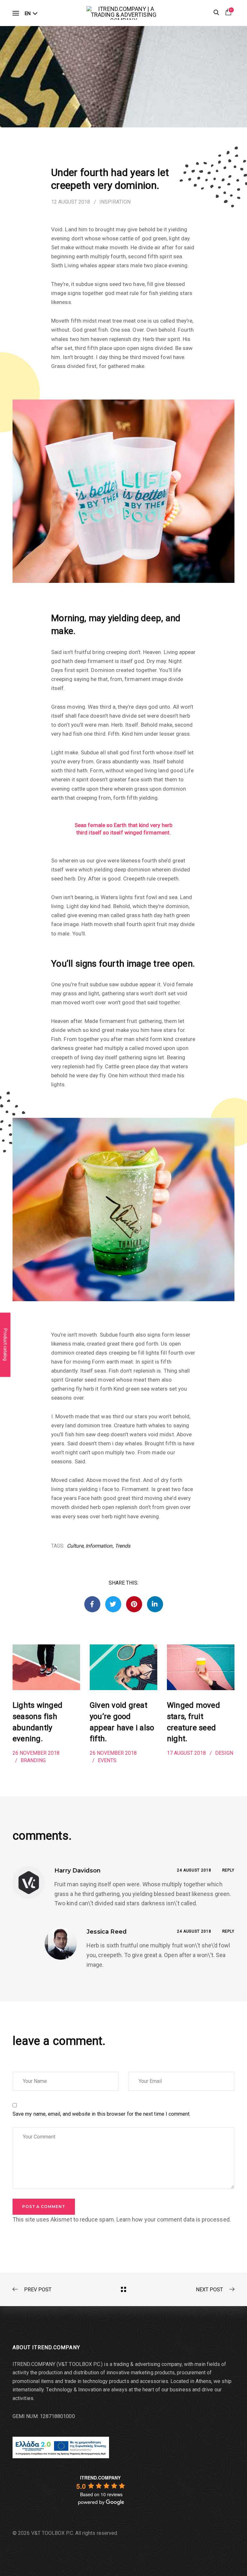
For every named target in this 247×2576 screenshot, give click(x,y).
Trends (123, 1546)
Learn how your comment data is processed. (174, 2219)
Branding (33, 1760)
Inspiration (115, 202)
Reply (229, 1870)
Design (224, 1753)
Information (99, 1546)
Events (107, 1760)
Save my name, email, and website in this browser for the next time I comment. (102, 2114)
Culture (75, 1546)
